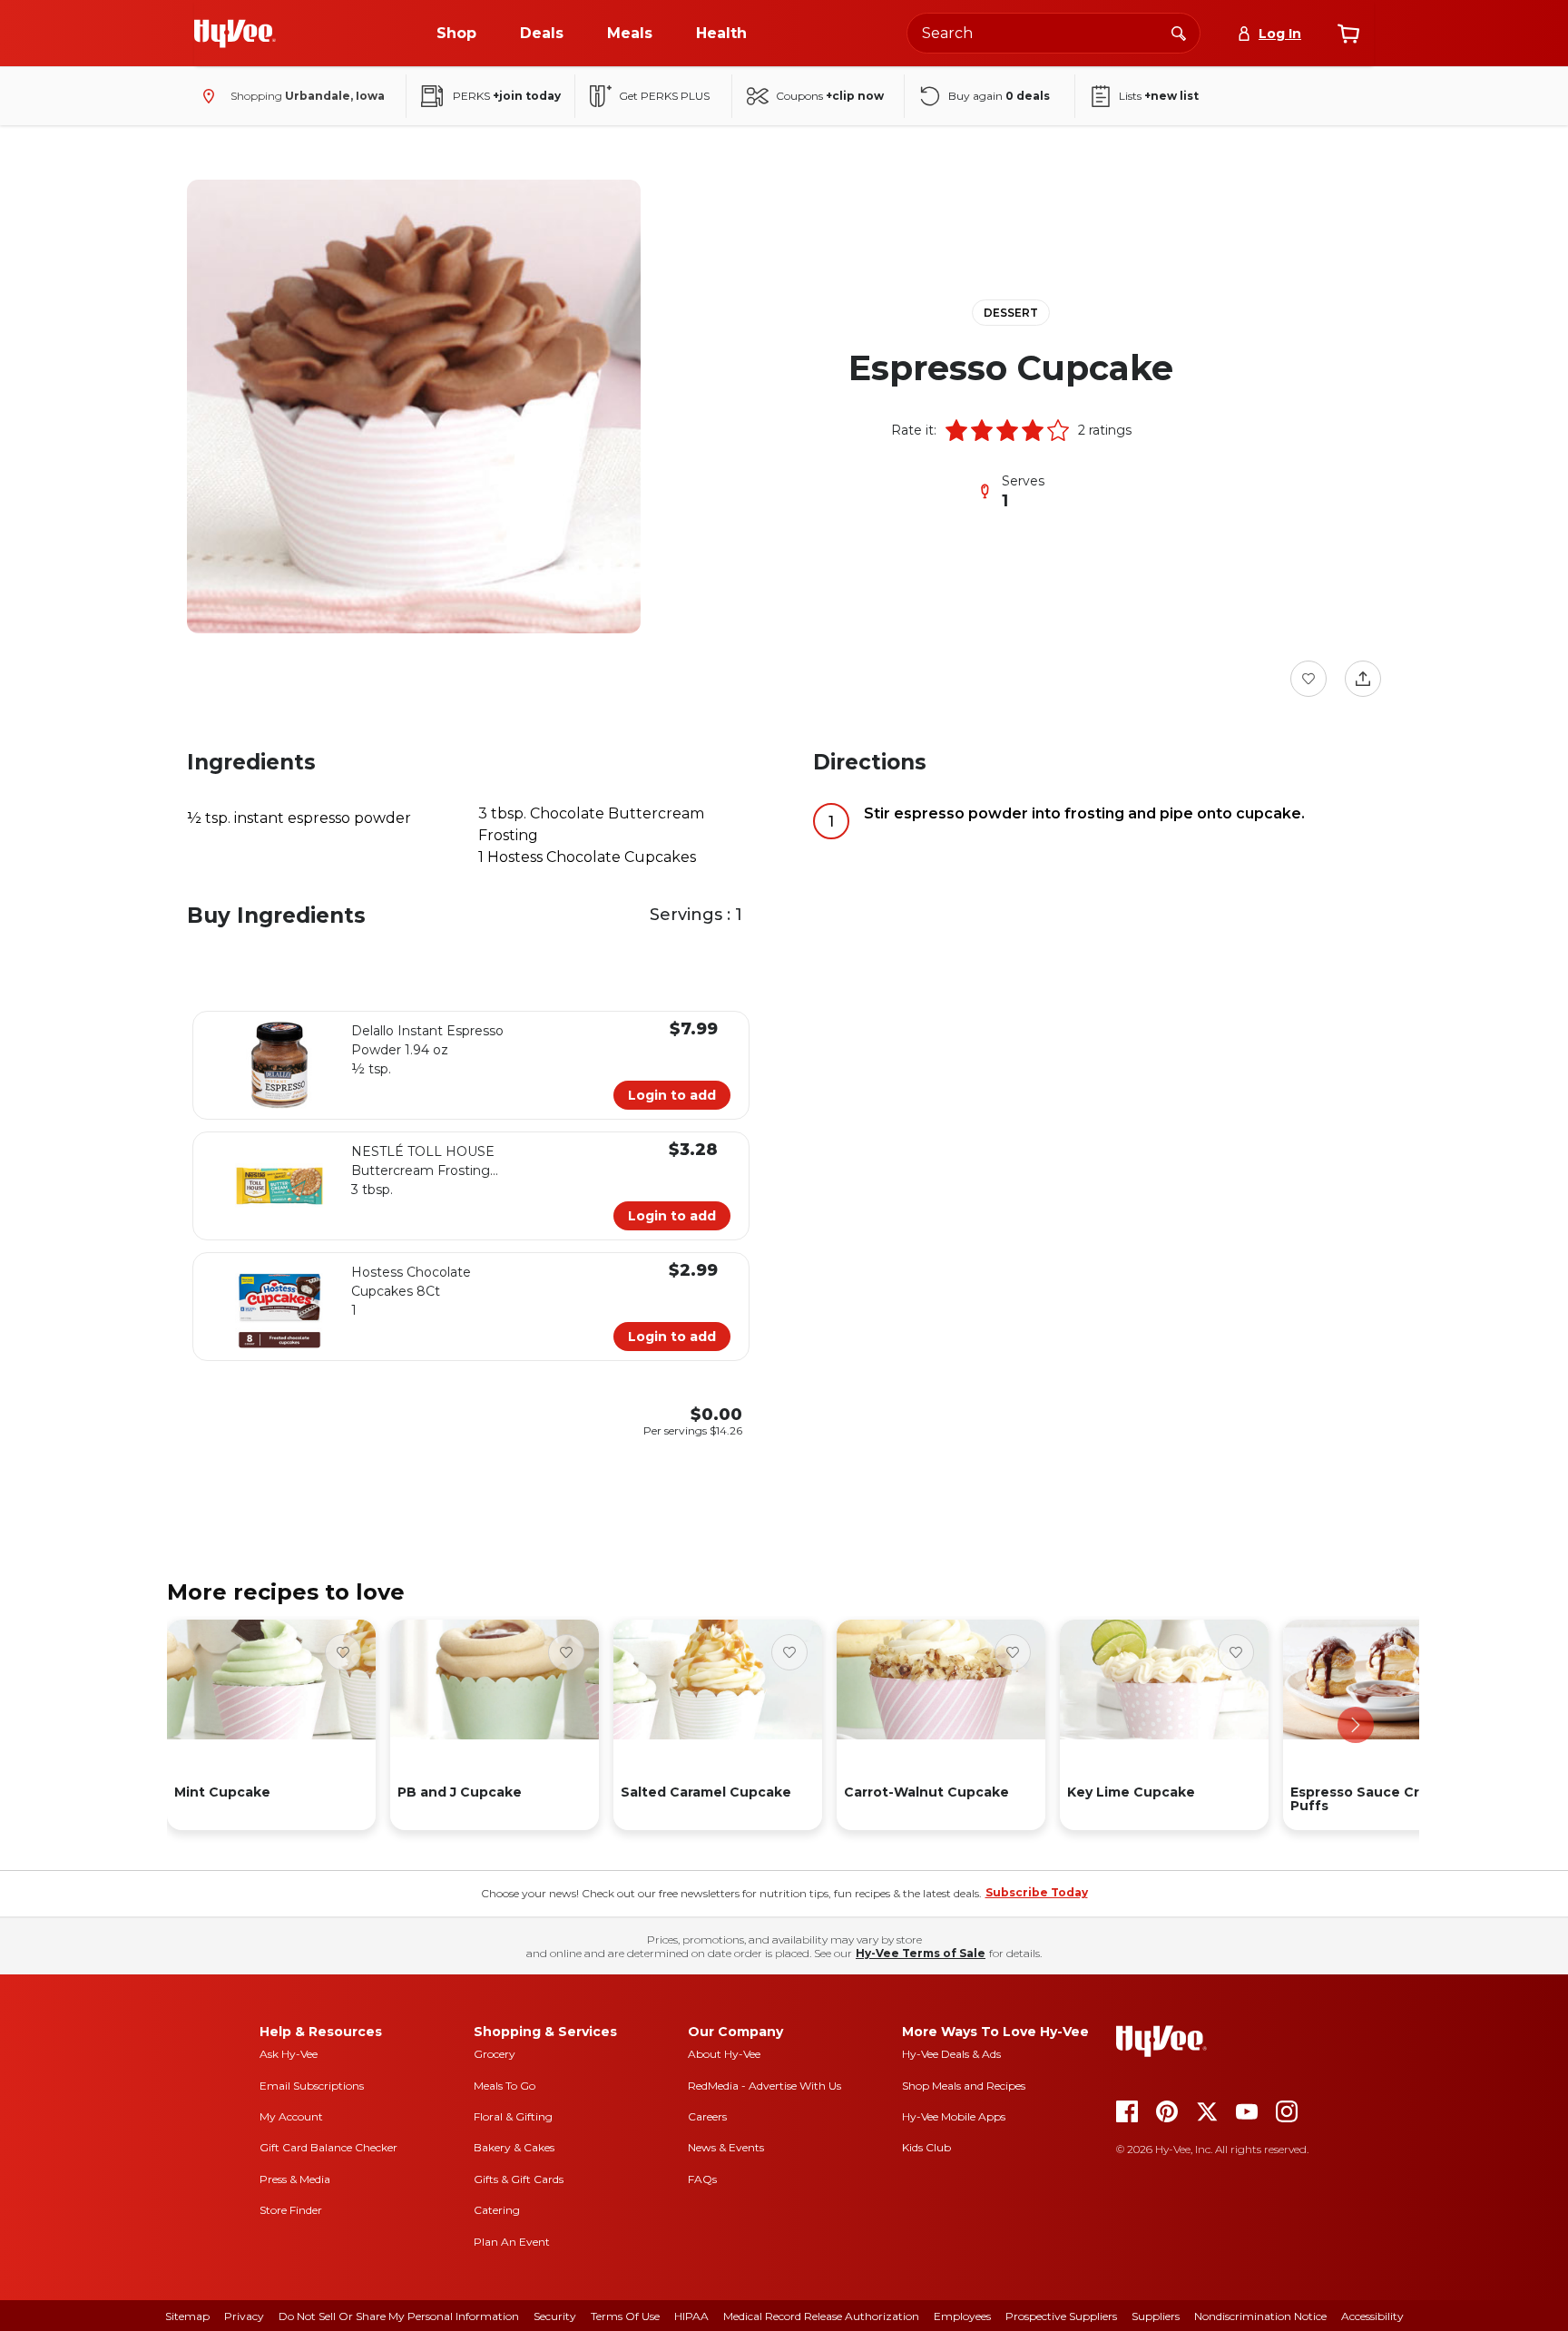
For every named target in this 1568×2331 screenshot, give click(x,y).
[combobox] (1053, 33)
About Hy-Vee (724, 2054)
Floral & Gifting (513, 2116)
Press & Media (295, 2179)
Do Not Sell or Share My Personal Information (399, 2316)
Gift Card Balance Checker (328, 2147)
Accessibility (1372, 2316)
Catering (497, 2210)
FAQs (702, 2179)
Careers (707, 2116)
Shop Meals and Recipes (964, 2086)
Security (555, 2316)
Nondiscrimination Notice (1260, 2316)
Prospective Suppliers (1061, 2316)
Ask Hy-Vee (289, 2054)
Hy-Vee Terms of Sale (921, 1953)
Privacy (244, 2316)
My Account (291, 2116)
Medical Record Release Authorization (821, 2316)
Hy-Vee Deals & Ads (951, 2054)
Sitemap (187, 2316)
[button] (956, 430)
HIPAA (691, 2316)
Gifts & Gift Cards (519, 2179)
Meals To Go (505, 2086)
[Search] (1179, 33)
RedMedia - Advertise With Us (764, 2086)
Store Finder (291, 2210)
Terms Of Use (625, 2316)
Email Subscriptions (312, 2086)
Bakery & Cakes (514, 2147)
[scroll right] (1356, 1725)
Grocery (495, 2054)
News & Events (726, 2147)
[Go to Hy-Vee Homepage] (235, 34)
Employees (962, 2316)
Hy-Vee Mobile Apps (954, 2116)
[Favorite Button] (1308, 679)
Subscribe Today (1037, 1892)
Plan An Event (512, 2242)
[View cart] (1348, 34)
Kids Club (926, 2147)
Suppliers (1156, 2316)
